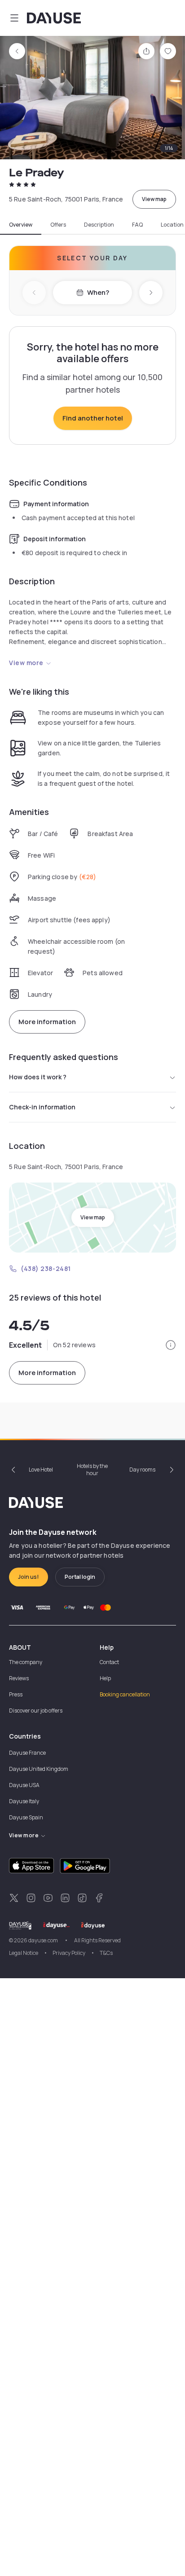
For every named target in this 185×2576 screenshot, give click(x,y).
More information (47, 1022)
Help (105, 1678)
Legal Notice (24, 1953)
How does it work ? (38, 1077)
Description (99, 225)
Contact (109, 1662)
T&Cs (106, 1953)
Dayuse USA (24, 1785)
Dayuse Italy (24, 1801)
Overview (21, 225)
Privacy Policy (69, 1953)
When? (98, 292)
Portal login (80, 1577)
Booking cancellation (125, 1694)
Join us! (29, 1577)
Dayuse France (27, 1753)
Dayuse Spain (26, 1817)
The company (26, 1662)
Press (16, 1694)
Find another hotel (93, 418)
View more (26, 663)
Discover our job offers (36, 1711)
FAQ (137, 225)
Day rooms (142, 1470)
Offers (58, 225)
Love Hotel (41, 1470)
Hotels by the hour (92, 1470)
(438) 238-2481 (46, 1268)
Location (172, 225)
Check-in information (42, 1107)
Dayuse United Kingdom (39, 1769)
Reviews (19, 1678)
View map (154, 199)
